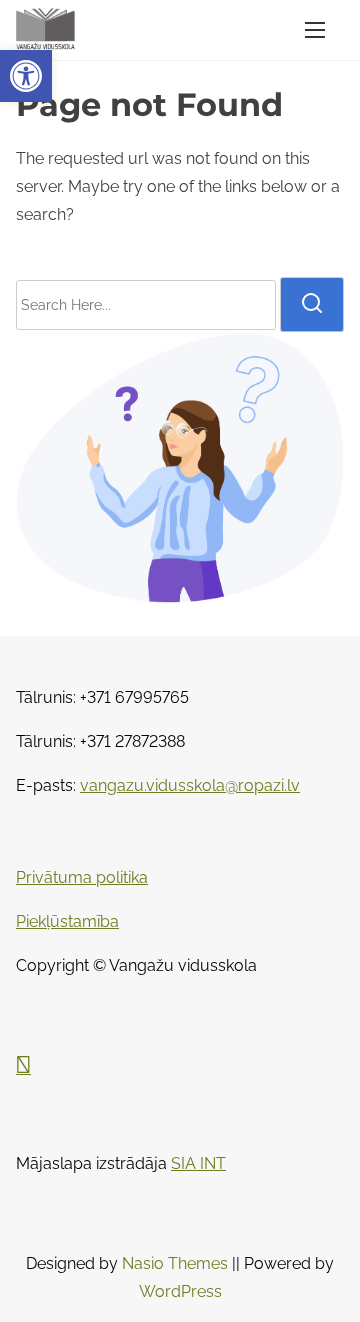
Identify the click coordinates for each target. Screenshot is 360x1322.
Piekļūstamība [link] (67, 921)
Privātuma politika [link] (82, 877)
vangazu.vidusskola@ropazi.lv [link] (190, 785)
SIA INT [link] (198, 1163)
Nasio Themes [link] (177, 1263)
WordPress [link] (180, 1291)
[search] (312, 304)
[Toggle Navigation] (315, 30)
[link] (26, 76)
